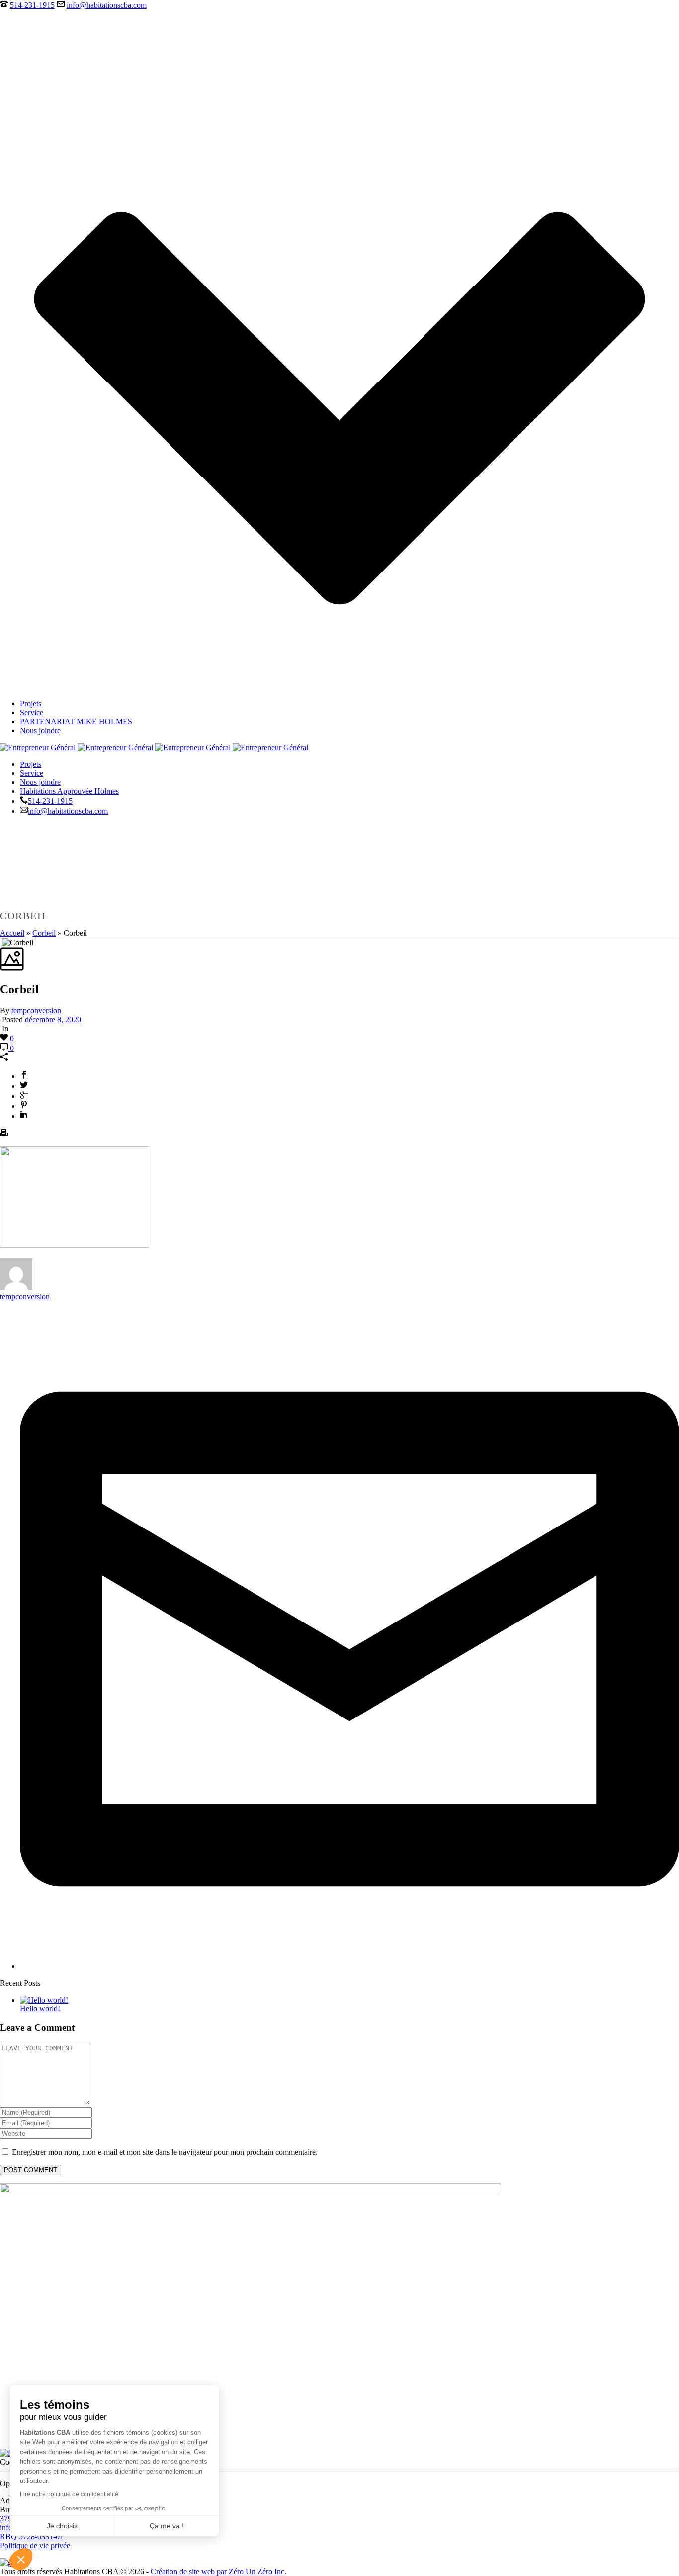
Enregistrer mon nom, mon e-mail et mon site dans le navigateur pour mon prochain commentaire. (165, 2152)
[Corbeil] (1, 942)
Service (32, 713)
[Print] (4, 1134)
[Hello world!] (44, 2000)
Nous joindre (40, 730)
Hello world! (40, 2009)
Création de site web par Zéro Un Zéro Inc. (218, 2571)
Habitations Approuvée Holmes (69, 791)
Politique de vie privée (35, 2545)
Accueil (12, 933)
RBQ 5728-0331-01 (32, 2536)
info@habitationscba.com (107, 5)
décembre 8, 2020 (53, 1019)
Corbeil (44, 933)
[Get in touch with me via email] (349, 1966)
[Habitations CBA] (154, 747)
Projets (31, 704)
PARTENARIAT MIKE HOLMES (76, 721)
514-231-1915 (32, 5)
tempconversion (36, 1010)
